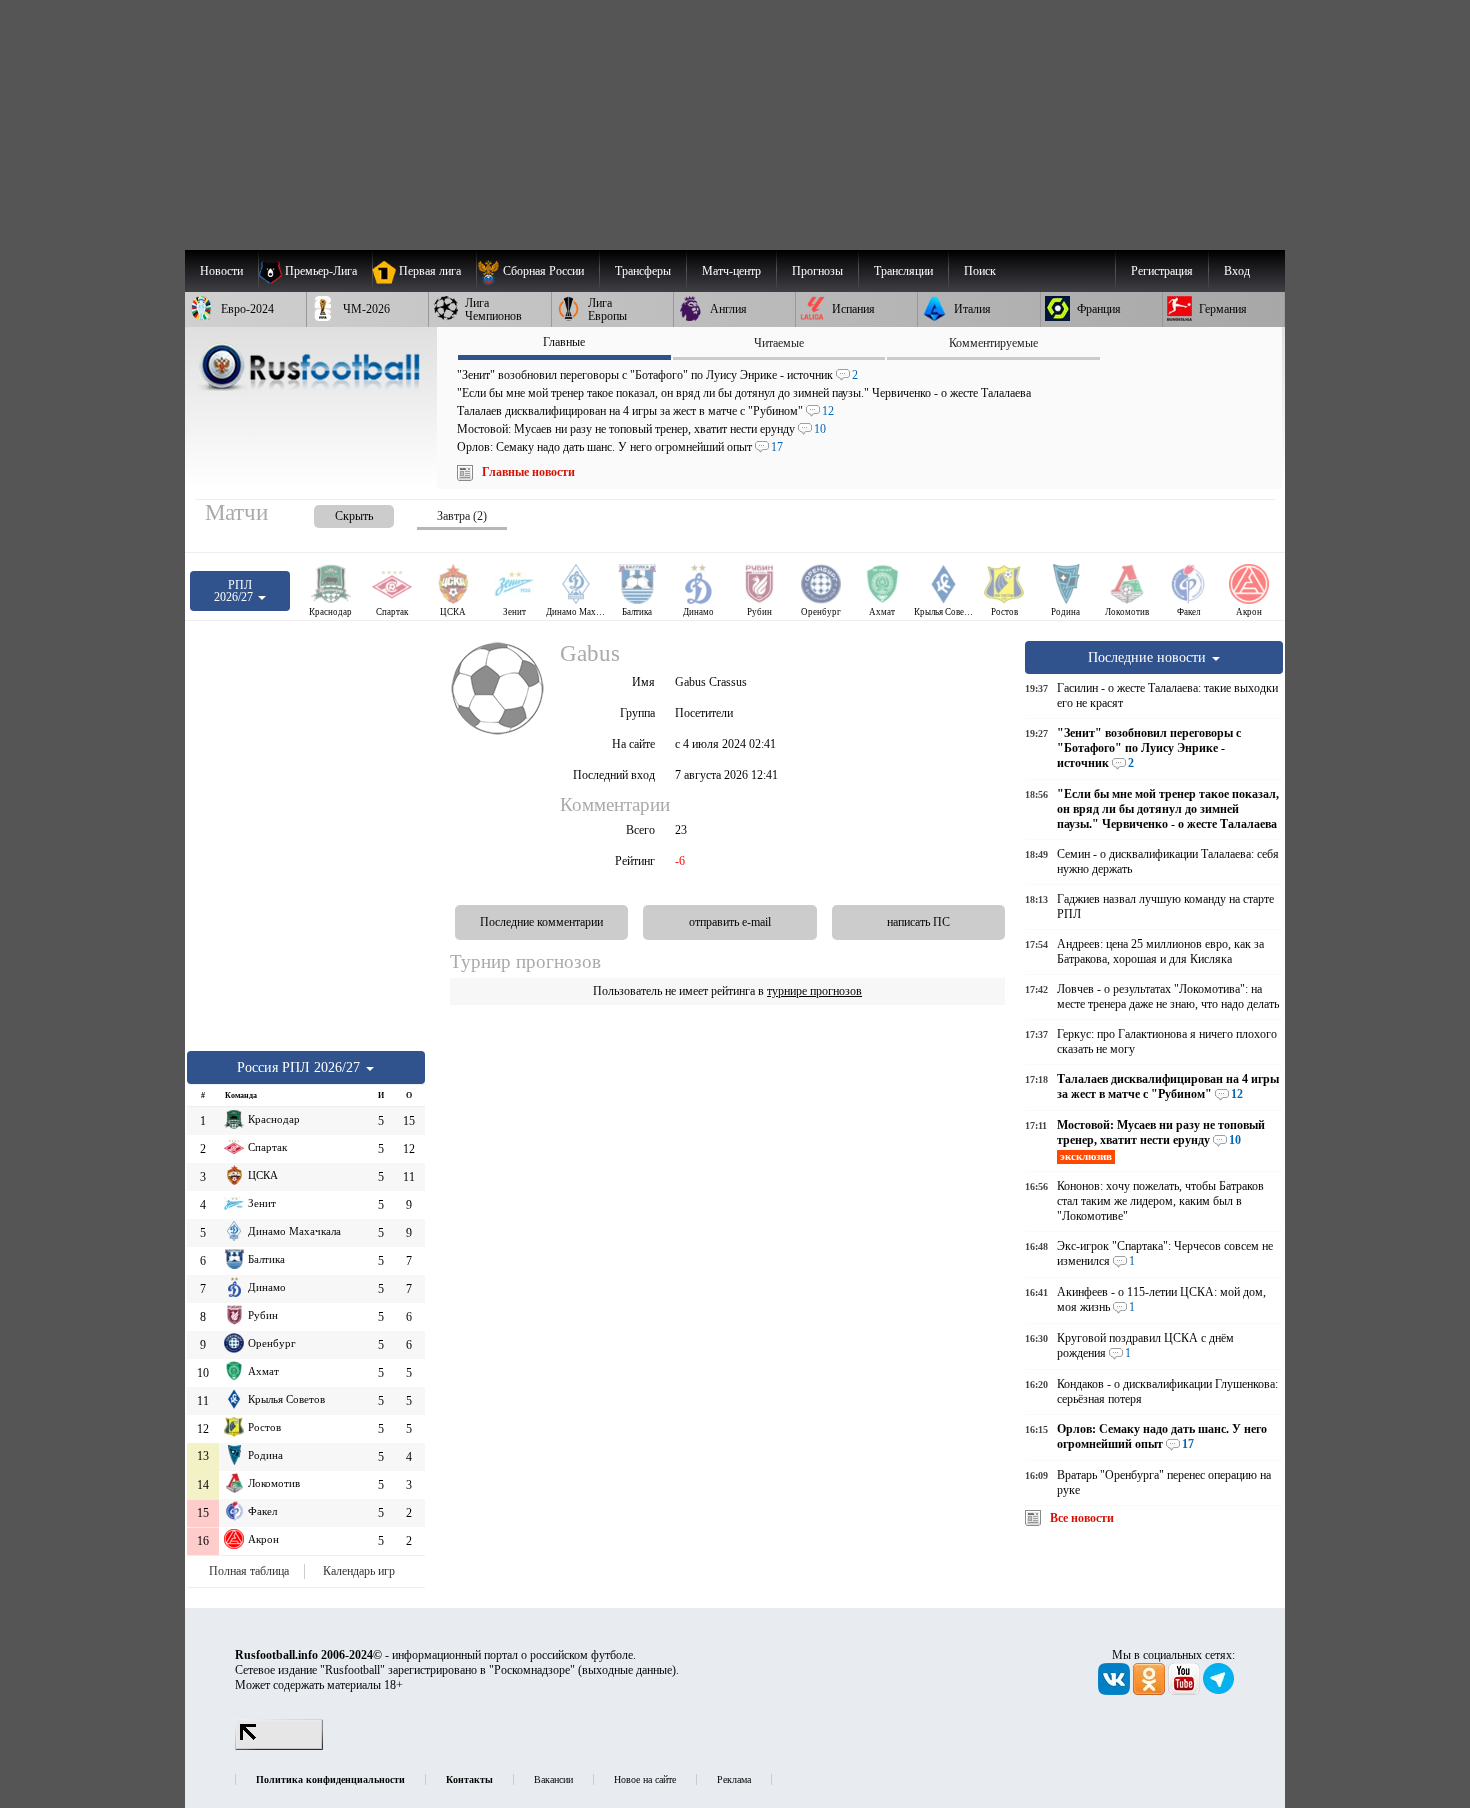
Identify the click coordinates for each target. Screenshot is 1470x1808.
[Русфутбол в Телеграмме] (1219, 1691)
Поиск (980, 271)
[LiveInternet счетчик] (279, 1746)
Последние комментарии (541, 922)
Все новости (1082, 1518)
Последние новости (1149, 657)
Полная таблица (249, 1571)
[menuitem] (537, 271)
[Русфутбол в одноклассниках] (1150, 1691)
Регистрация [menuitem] (1162, 271)
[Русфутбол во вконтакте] (1115, 1691)
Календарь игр (359, 1571)
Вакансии (553, 1779)
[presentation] (334, 512)
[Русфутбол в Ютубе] (1185, 1691)
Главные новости (528, 472)
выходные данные (627, 1670)
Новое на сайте (645, 1779)
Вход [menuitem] (1237, 271)
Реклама (734, 1779)
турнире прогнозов (814, 991)
